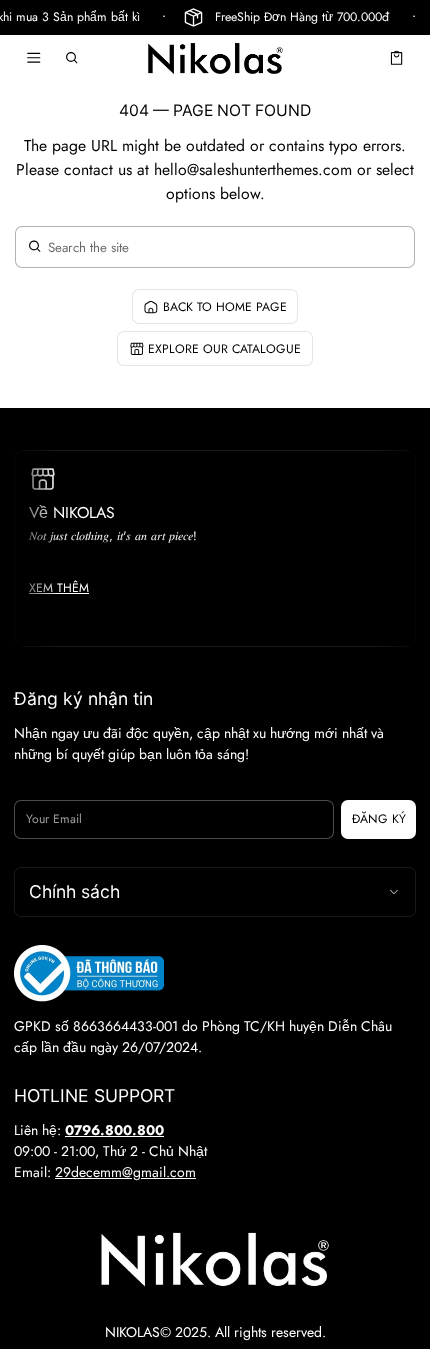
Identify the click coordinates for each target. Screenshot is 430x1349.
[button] (72, 58)
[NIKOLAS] (215, 58)
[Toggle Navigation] (33, 58)
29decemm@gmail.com (125, 1172)
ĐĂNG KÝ (379, 819)
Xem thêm (59, 588)
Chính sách (74, 891)
